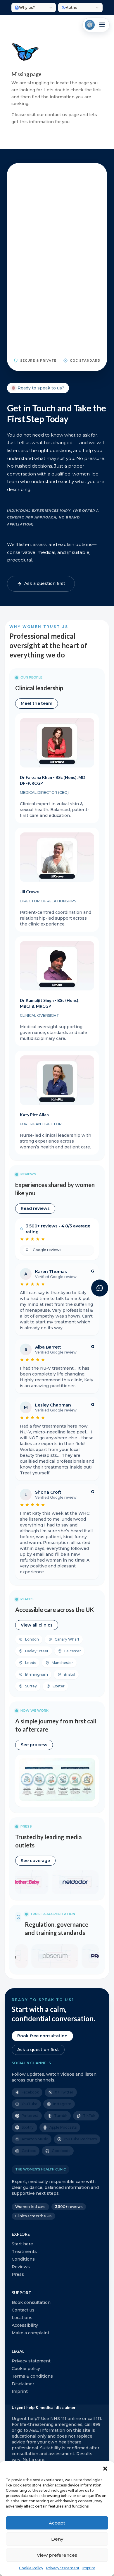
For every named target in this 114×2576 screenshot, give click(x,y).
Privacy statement (31, 2361)
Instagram (62, 2104)
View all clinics (37, 1625)
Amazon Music (35, 2139)
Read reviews (35, 1208)
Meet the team (37, 703)
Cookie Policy (31, 2568)
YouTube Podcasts (80, 2139)
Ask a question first (38, 2050)
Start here (22, 2244)
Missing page (26, 74)
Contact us (23, 2310)
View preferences (57, 2555)
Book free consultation (42, 2036)
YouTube (30, 2104)
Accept (57, 2523)
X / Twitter (64, 2092)
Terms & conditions (32, 2376)
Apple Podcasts (63, 2127)
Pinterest (30, 2116)
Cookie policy (26, 2369)
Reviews (21, 2267)
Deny (57, 2539)
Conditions (23, 2259)
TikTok (89, 2116)
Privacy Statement (63, 2568)
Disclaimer (23, 2384)
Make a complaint (31, 2333)
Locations (22, 2318)
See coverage (35, 1861)
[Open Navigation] (96, 25)
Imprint (89, 2568)
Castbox (29, 2151)
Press (18, 2274)
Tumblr (61, 2116)
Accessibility (25, 2325)
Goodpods (61, 2151)
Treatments (24, 2252)
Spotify (28, 2127)
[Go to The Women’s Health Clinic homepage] (90, 25)
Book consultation (31, 2302)
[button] (105, 2469)
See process (34, 1745)
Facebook (30, 2092)
